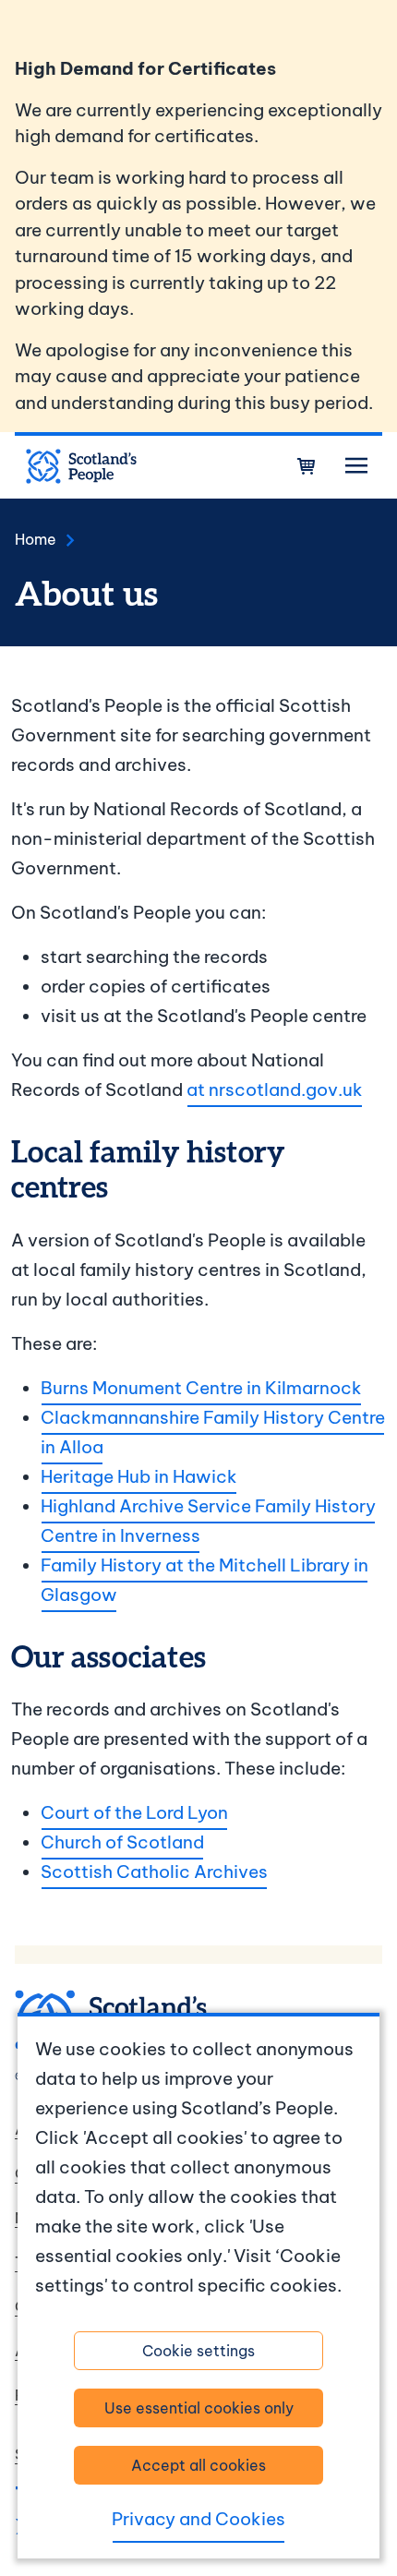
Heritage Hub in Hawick (139, 1476)
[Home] (81, 466)
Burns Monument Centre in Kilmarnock (201, 1388)
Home (36, 539)
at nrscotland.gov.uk (275, 1089)
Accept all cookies (198, 2465)
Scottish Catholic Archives (154, 1872)
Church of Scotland (122, 1842)
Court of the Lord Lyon (134, 1812)
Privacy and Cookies (198, 2519)
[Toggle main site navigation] (356, 466)
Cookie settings (198, 2351)
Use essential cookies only (199, 2408)
